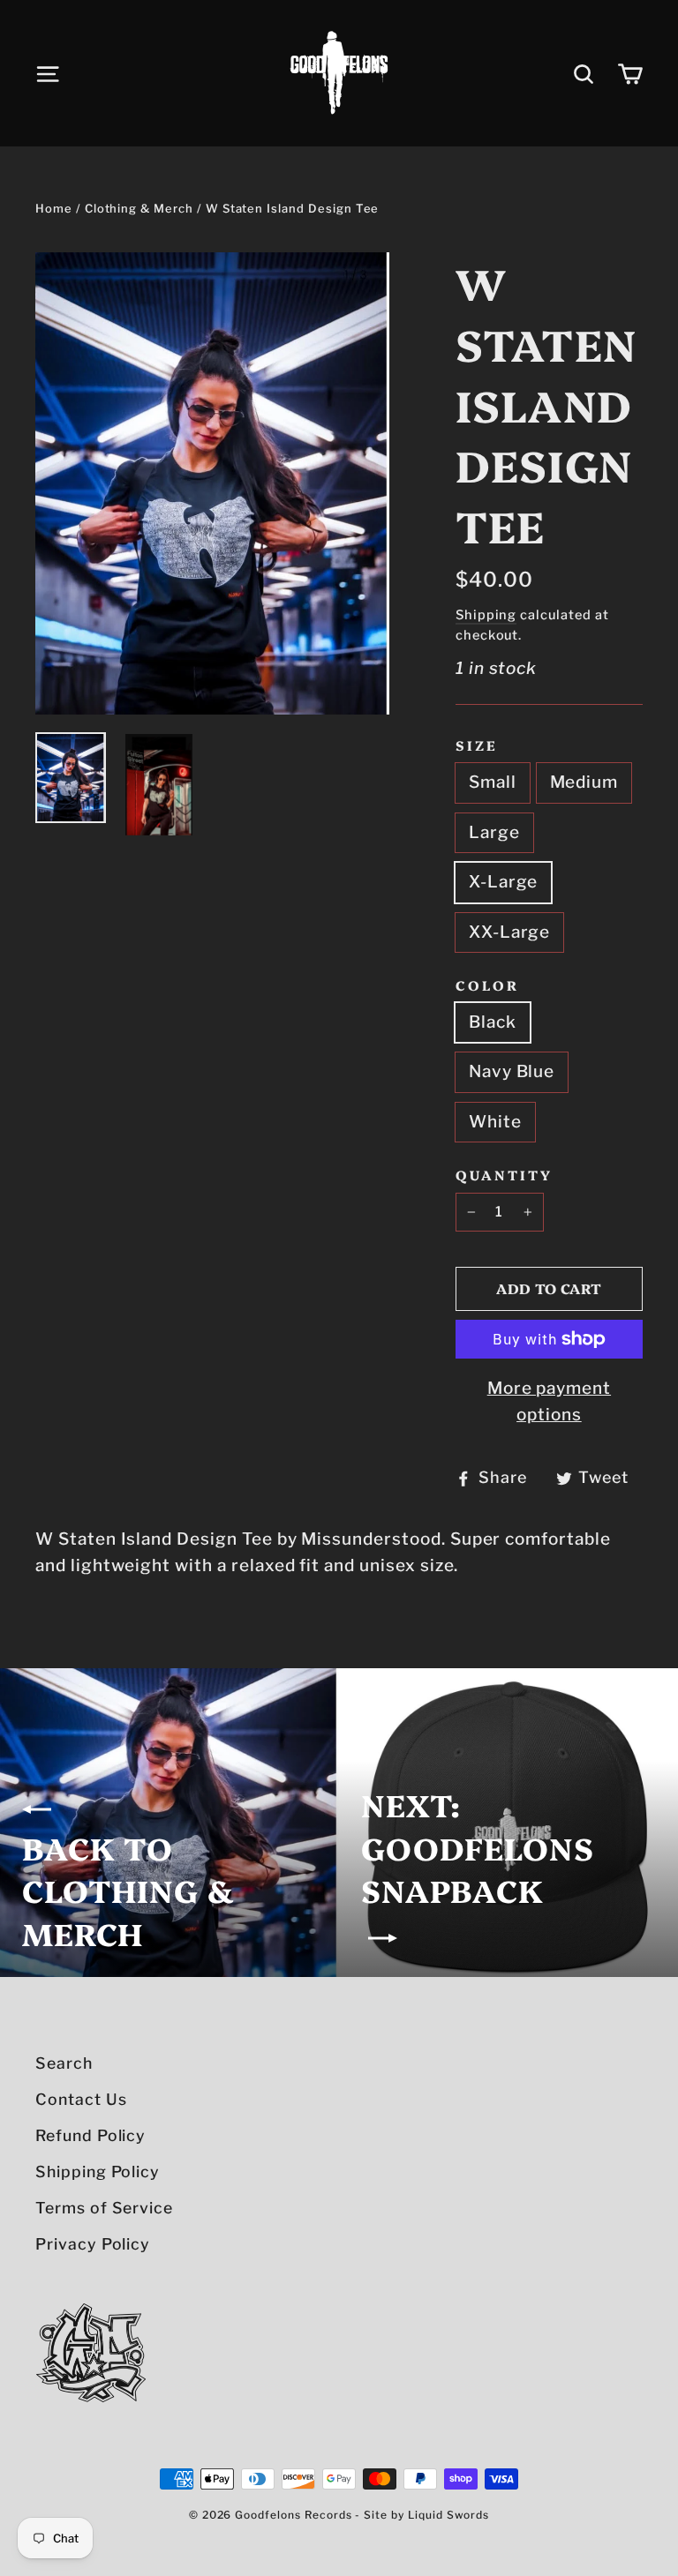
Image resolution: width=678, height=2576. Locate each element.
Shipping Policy (98, 2172)
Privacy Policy (93, 2244)
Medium (584, 782)
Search (64, 2063)
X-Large (504, 882)
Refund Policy (90, 2135)
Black (493, 1022)
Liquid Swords (448, 2515)
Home (54, 208)
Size (477, 745)
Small (493, 782)
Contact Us (81, 2099)
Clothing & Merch (139, 208)
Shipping (486, 615)
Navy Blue (512, 1071)
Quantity (504, 1175)
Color (487, 985)
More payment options (549, 1401)
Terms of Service (104, 2208)
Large (494, 832)
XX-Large (510, 932)
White (495, 1122)
